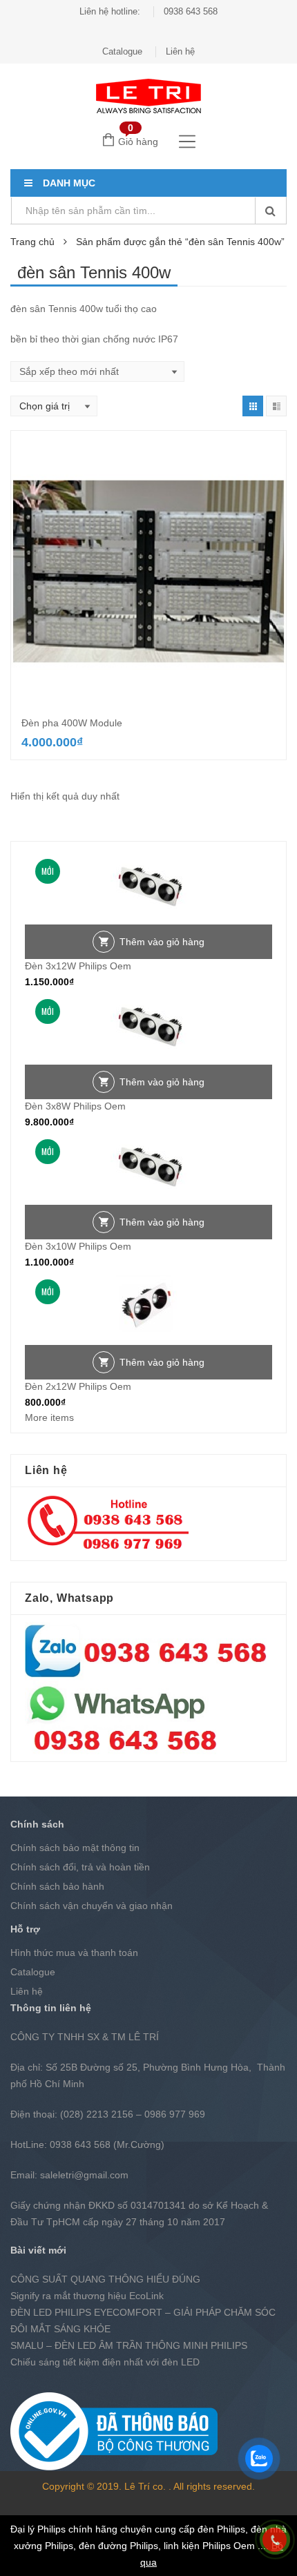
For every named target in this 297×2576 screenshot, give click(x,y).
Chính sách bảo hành (57, 1886)
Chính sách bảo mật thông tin (75, 1848)
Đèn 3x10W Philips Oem (78, 1246)
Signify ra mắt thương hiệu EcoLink (87, 2296)
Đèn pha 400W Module (72, 723)
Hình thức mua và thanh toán (74, 1953)
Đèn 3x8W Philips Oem (75, 1106)
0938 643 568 (191, 11)
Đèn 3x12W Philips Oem (78, 966)
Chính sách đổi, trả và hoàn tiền (80, 1867)
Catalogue (122, 51)
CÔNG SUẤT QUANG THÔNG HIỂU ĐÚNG (105, 2279)
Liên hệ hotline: (110, 11)
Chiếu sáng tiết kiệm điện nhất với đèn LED (105, 2362)
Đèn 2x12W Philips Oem (78, 1386)
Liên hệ (180, 51)
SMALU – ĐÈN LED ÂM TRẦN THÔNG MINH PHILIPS (129, 2345)
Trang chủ (32, 242)
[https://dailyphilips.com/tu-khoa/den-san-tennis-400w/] (253, 406)
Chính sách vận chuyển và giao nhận (92, 1906)
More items (49, 1417)
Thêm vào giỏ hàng (162, 942)
